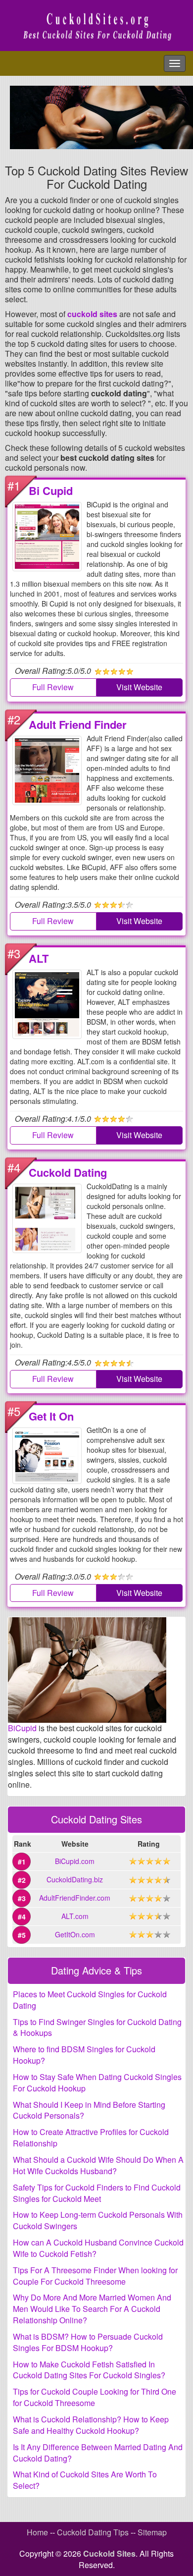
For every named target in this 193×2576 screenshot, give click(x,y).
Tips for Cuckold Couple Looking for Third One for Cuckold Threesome (95, 2397)
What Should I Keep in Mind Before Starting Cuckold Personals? (89, 2110)
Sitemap (152, 2532)
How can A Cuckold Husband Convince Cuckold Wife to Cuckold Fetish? (98, 2248)
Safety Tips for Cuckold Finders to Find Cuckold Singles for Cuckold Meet (97, 2193)
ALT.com (75, 1916)
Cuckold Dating (68, 1172)
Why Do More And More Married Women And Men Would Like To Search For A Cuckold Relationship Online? (92, 2309)
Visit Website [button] (139, 687)
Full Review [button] (53, 687)
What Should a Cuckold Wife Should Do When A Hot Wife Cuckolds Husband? (98, 2165)
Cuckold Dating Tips (93, 2532)
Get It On (51, 1416)
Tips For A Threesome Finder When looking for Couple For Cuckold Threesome (95, 2276)
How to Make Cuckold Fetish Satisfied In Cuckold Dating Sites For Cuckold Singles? (89, 2370)
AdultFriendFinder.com (75, 1898)
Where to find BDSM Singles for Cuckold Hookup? (84, 2055)
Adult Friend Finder (78, 724)
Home (37, 2532)
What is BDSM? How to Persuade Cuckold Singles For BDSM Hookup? (88, 2342)
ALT (39, 958)
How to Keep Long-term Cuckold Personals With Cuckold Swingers (98, 2220)
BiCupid (22, 1728)
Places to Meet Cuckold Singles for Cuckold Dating (90, 2000)
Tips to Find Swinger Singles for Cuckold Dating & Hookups (97, 2028)
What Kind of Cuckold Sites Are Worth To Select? (85, 2480)
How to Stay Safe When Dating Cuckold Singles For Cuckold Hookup (97, 2083)
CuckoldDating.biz (75, 1879)
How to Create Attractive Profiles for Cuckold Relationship (91, 2138)
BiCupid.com (75, 1861)
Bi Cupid (51, 491)
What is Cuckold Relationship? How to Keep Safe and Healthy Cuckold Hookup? (91, 2425)
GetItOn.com (75, 1934)
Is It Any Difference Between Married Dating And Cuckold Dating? (98, 2453)
